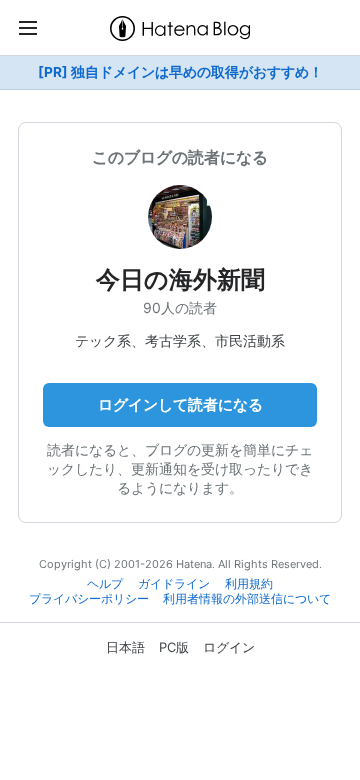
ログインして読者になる (180, 404)
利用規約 (249, 584)
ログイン (229, 647)
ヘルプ (105, 584)
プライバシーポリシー (89, 599)
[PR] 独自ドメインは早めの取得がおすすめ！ (180, 72)
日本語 (125, 647)
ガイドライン (174, 584)
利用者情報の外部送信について (247, 599)
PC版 (174, 647)
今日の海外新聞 (180, 279)
